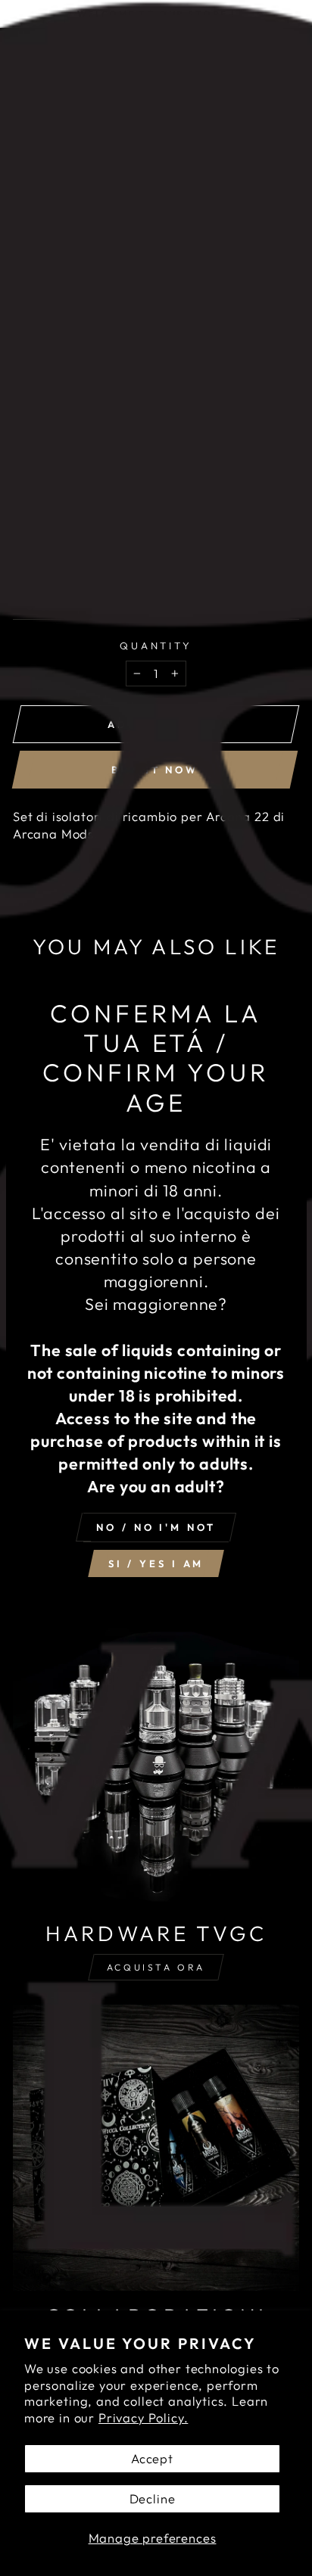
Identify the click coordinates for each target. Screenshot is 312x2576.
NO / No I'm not (156, 1527)
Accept (152, 2458)
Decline (153, 2498)
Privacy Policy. (143, 2417)
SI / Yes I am (156, 1563)
